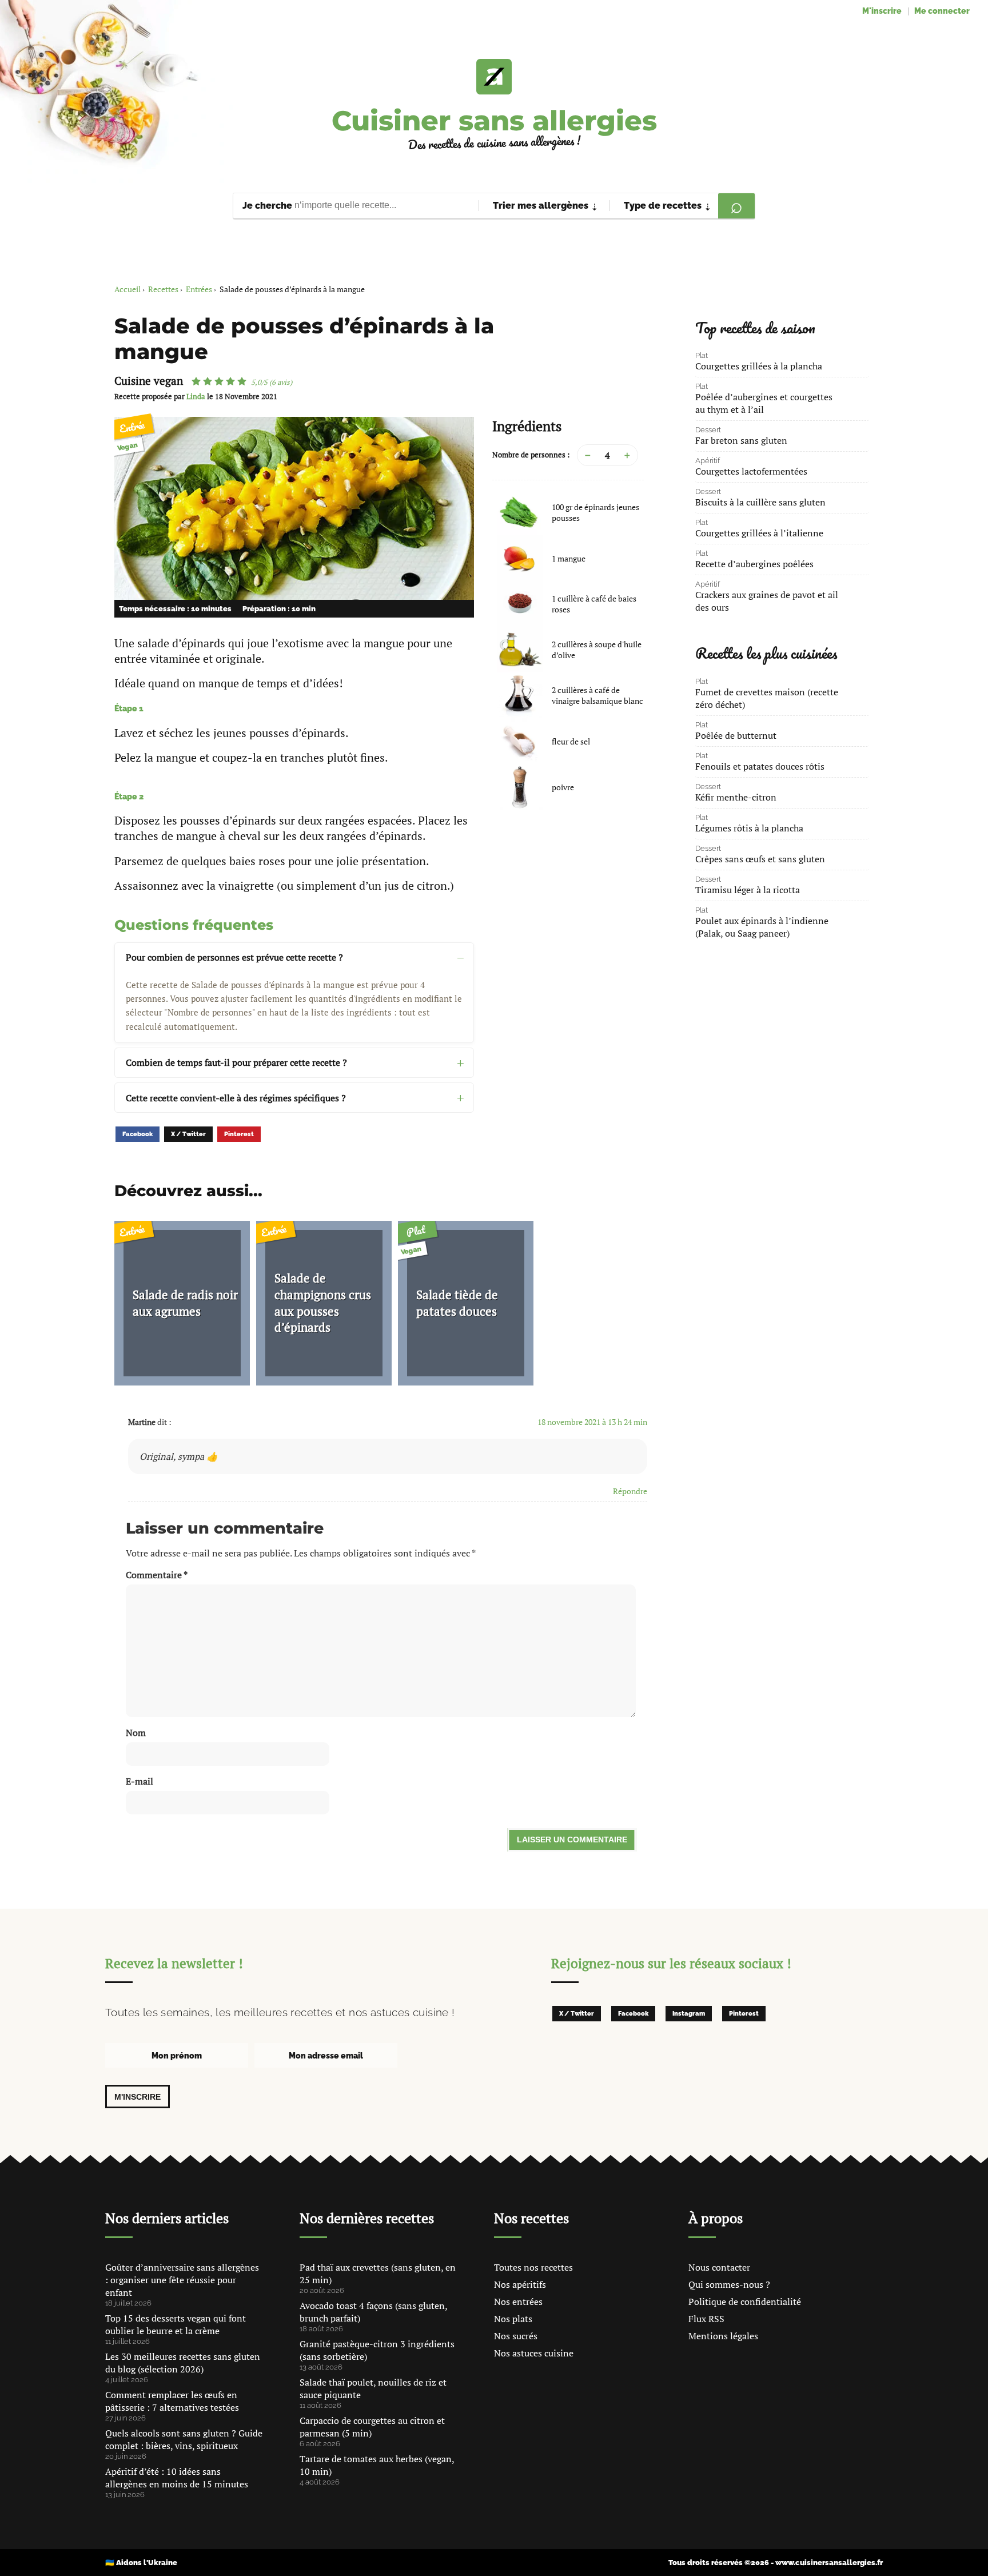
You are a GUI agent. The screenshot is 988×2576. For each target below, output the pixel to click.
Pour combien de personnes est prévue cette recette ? (234, 957)
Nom (136, 1733)
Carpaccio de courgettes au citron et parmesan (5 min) (372, 2427)
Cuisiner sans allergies (494, 121)
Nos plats (513, 2319)
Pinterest (239, 1134)
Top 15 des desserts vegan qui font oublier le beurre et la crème (176, 2324)
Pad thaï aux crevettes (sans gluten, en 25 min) (378, 2274)
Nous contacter (719, 2267)
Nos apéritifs (520, 2284)
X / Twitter (188, 1134)
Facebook (138, 1134)
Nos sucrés (516, 2336)
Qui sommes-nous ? (729, 2284)
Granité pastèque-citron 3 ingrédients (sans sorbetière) (377, 2350)
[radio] (196, 381)
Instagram (689, 2014)
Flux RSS (706, 2319)
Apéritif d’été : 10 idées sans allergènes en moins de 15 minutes (177, 2478)
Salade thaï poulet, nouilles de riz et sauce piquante (373, 2388)
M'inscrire (882, 11)
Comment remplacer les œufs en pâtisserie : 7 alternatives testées (172, 2401)
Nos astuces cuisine (534, 2353)
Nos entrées (518, 2302)
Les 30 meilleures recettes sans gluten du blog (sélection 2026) (183, 2363)
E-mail (140, 1781)
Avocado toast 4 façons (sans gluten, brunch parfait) (373, 2312)
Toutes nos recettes (533, 2267)
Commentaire (157, 1575)
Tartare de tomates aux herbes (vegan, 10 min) (377, 2465)
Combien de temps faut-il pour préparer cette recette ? (236, 1062)
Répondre (630, 1491)
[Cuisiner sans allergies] (494, 77)
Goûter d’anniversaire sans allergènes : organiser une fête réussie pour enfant (182, 2280)
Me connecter (942, 11)
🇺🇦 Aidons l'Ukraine (141, 2563)
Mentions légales (723, 2336)
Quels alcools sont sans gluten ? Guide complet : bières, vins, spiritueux (184, 2439)
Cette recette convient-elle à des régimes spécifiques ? (236, 1098)
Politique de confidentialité (745, 2302)
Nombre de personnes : (531, 455)
